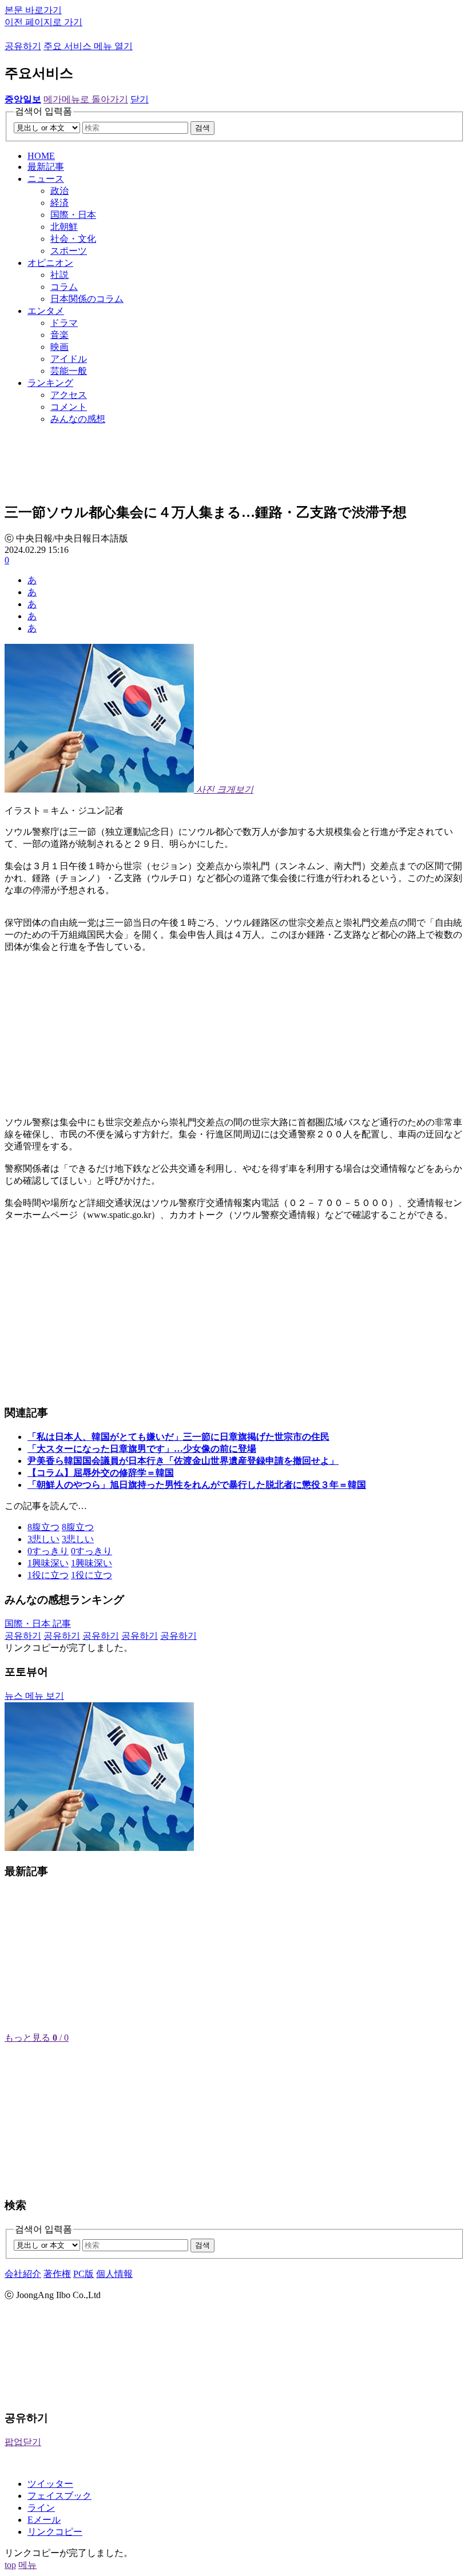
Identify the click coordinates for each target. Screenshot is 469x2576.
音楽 (59, 335)
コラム (64, 287)
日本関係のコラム (87, 299)
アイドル (69, 359)
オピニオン (50, 263)
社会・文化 (73, 239)
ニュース (46, 179)
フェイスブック (59, 2496)
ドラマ (64, 323)
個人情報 (114, 2274)
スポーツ (69, 251)
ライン (41, 2508)
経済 (59, 203)
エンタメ (46, 311)
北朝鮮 (64, 227)
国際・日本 (73, 215)
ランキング (50, 383)
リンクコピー (55, 2532)
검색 (202, 128)
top (10, 2565)
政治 (59, 191)
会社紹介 (23, 2274)
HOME (41, 156)
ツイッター (50, 2484)
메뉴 (27, 2565)
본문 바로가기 (33, 10)
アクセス (69, 395)
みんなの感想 (78, 419)
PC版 (84, 2274)
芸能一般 (69, 371)
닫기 (140, 99)
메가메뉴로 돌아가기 (86, 99)
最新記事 (46, 167)
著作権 (57, 2274)
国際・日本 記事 (38, 1624)
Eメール (44, 2520)
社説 (59, 275)
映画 (59, 347)
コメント (69, 407)
